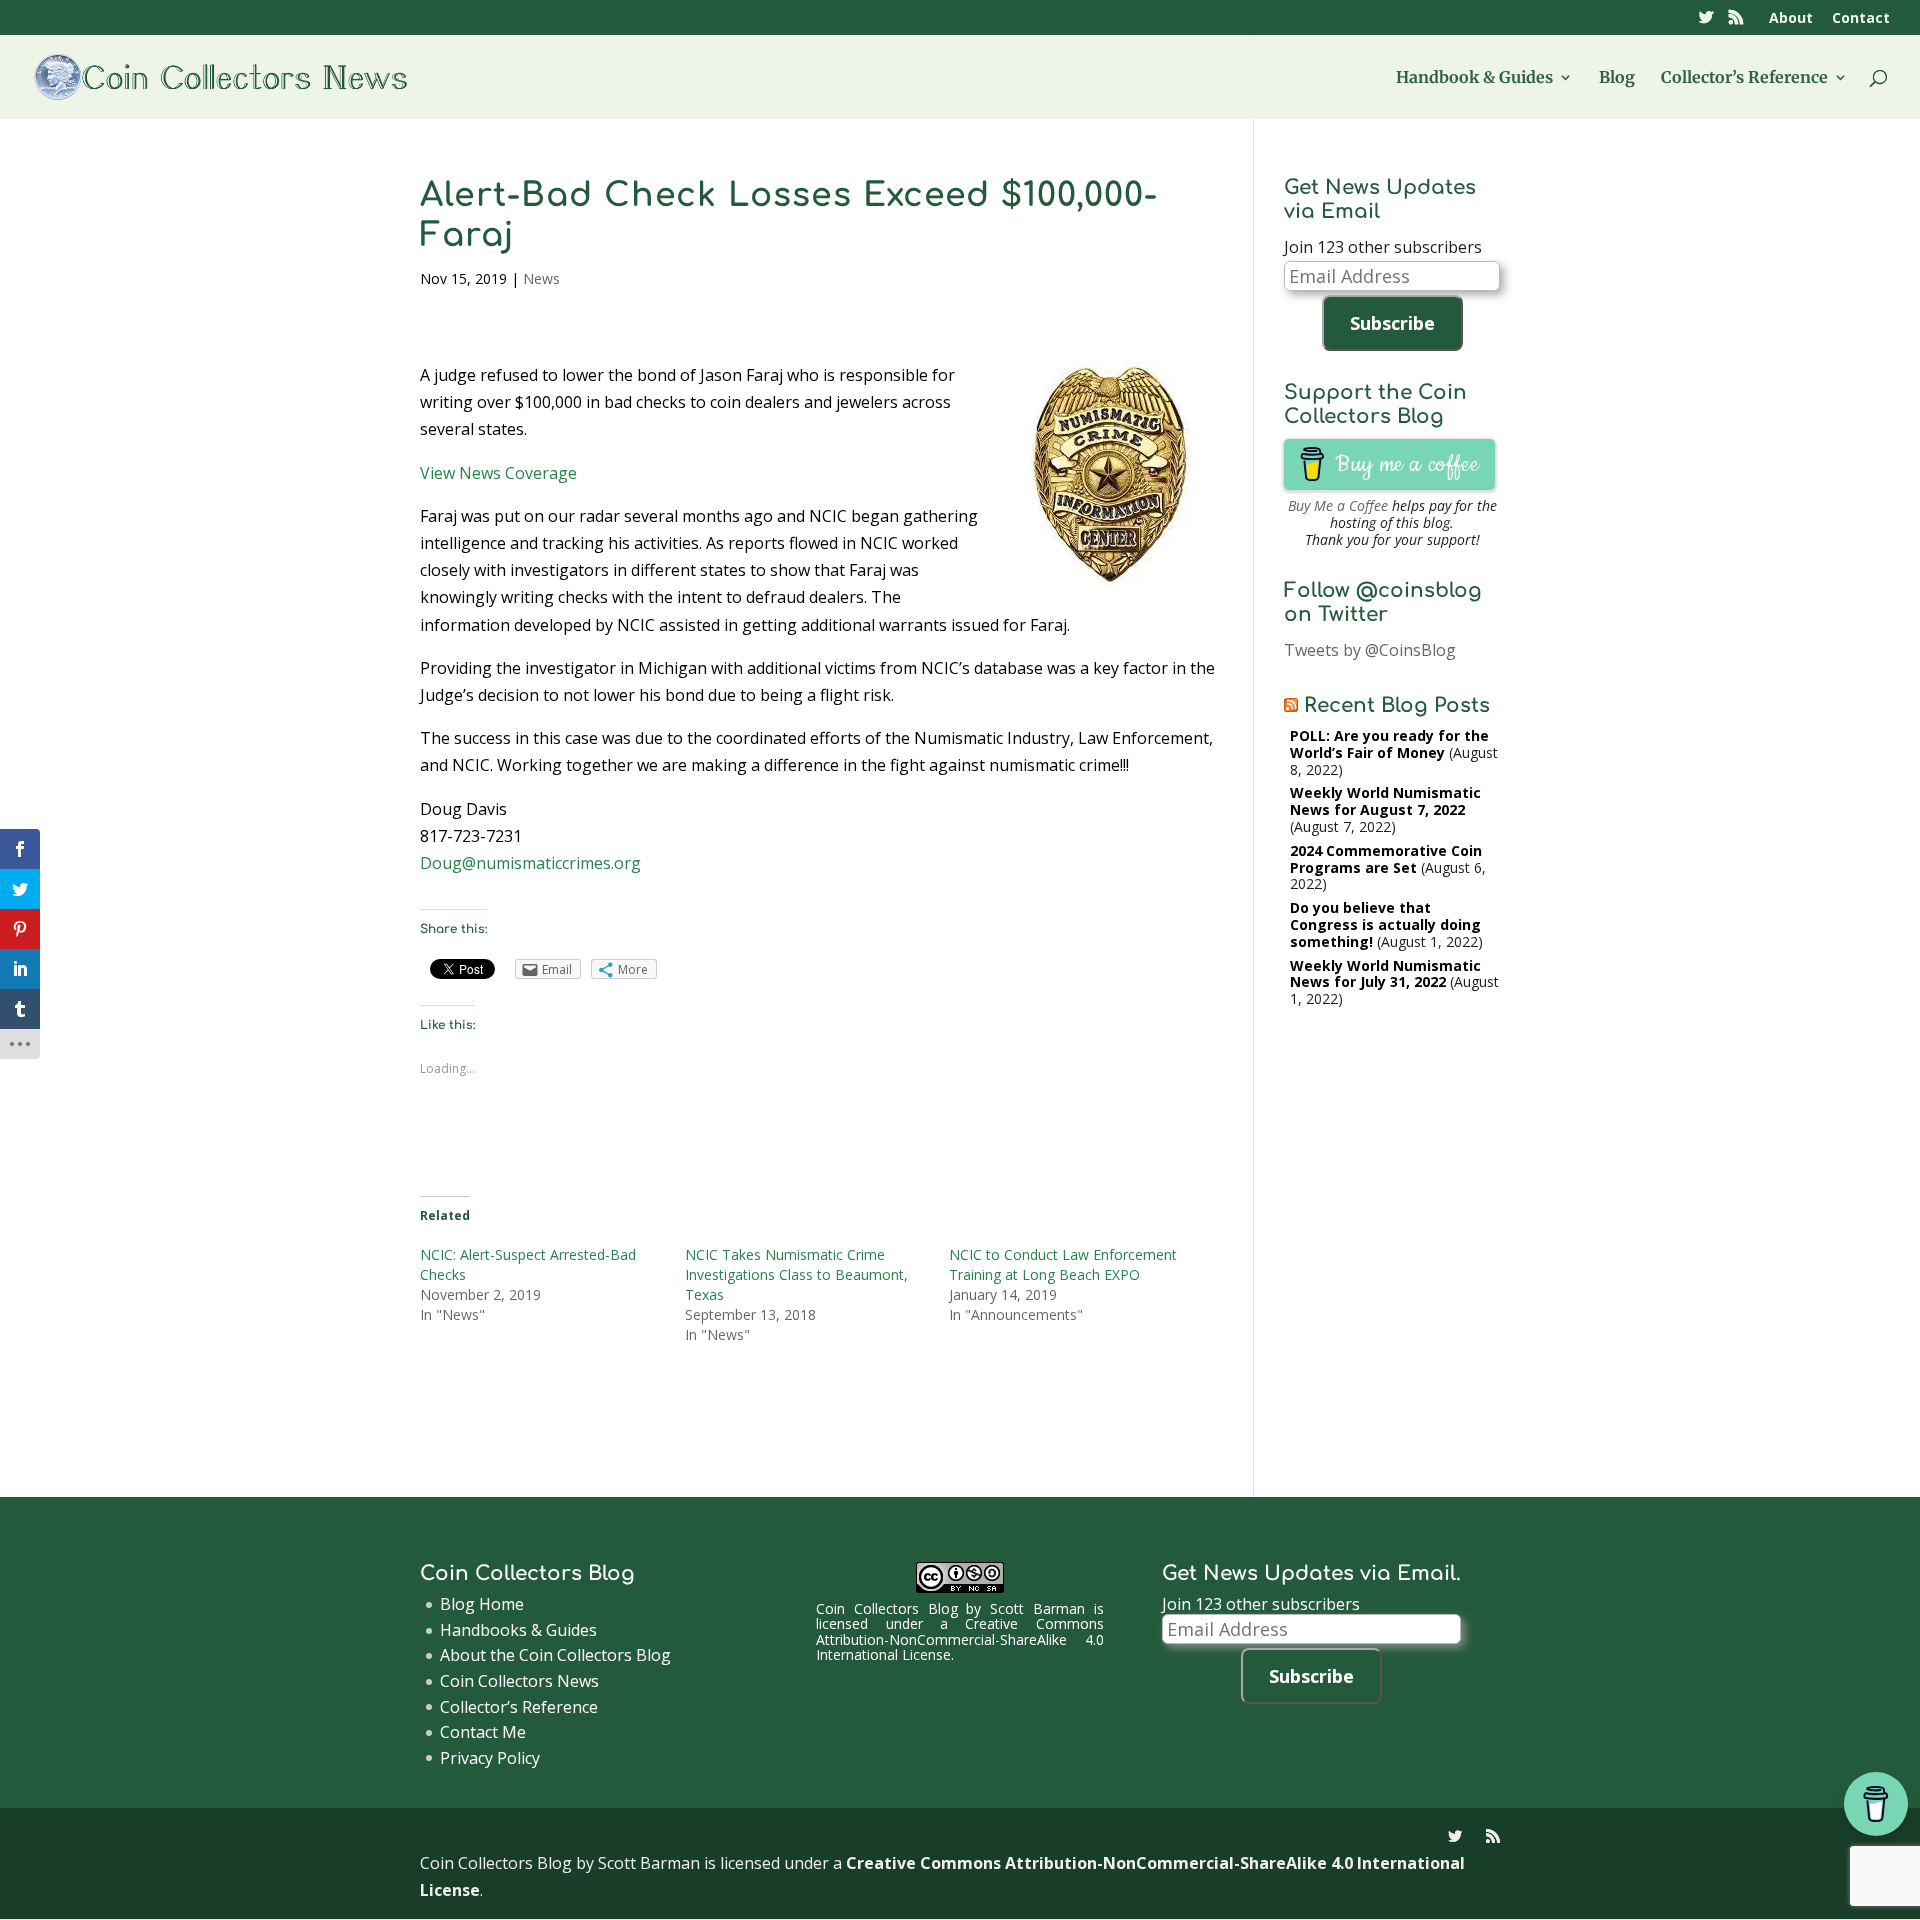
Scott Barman (1037, 1608)
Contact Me (483, 1732)
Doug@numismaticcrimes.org (530, 863)
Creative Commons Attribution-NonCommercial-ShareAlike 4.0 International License (960, 1639)
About (1791, 19)
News (541, 278)
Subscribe (1392, 323)
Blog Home (482, 1604)
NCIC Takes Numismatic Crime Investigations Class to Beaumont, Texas (796, 1274)
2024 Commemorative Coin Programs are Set (1386, 859)
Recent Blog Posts (1397, 705)
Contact (1861, 19)
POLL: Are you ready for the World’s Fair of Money (1389, 744)
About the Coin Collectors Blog (555, 1655)
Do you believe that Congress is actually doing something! (1385, 924)
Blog (1617, 78)
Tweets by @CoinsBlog (1370, 650)
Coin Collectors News (519, 1681)
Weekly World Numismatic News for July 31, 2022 (1385, 974)
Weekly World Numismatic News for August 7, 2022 (1385, 801)
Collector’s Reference (1744, 78)
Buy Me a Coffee (1338, 505)
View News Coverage (498, 473)
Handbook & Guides (1474, 78)
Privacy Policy (490, 1758)
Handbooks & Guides (518, 1630)
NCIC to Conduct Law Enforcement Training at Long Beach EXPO (1063, 1264)
